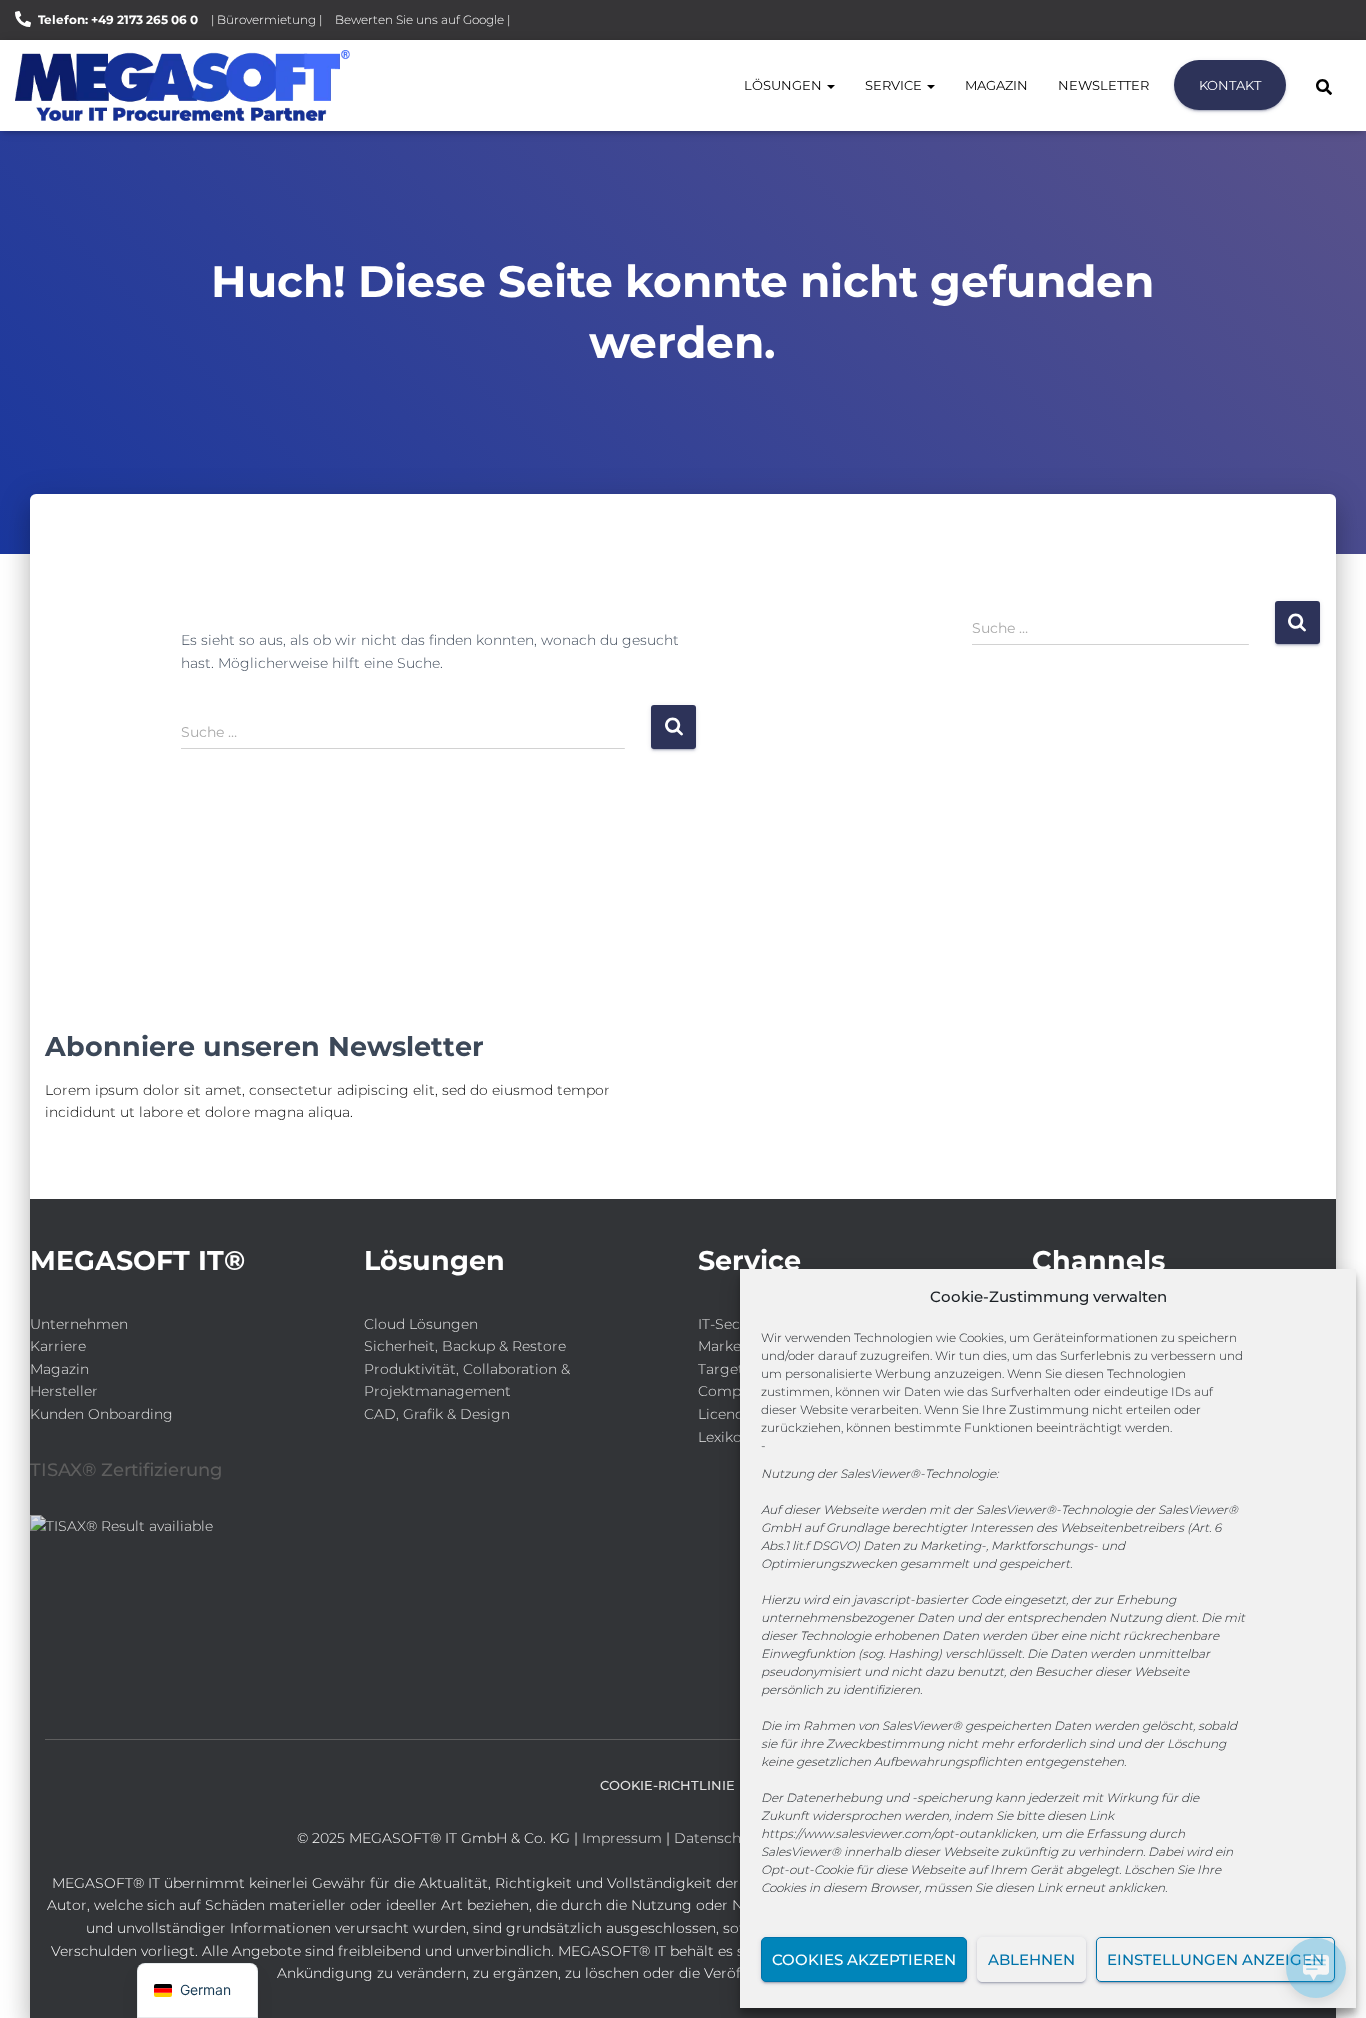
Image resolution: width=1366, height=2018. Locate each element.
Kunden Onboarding (101, 1414)
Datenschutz (718, 1838)
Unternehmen (79, 1324)
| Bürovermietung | (266, 19)
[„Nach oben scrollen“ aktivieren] (40, 1978)
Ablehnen (1031, 1959)
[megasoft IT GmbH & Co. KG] (182, 85)
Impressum (622, 1838)
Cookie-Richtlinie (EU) (683, 1785)
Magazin (996, 85)
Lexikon (724, 1437)
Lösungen (784, 85)
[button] (830, 85)
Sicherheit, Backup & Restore (465, 1346)
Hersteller (64, 1391)
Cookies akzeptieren (864, 1959)
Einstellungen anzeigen (1215, 1959)
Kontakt (1230, 85)
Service (895, 85)
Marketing (734, 1346)
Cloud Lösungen (421, 1324)
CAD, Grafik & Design (437, 1414)
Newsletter (1103, 85)
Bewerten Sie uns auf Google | (422, 19)
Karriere (58, 1346)
